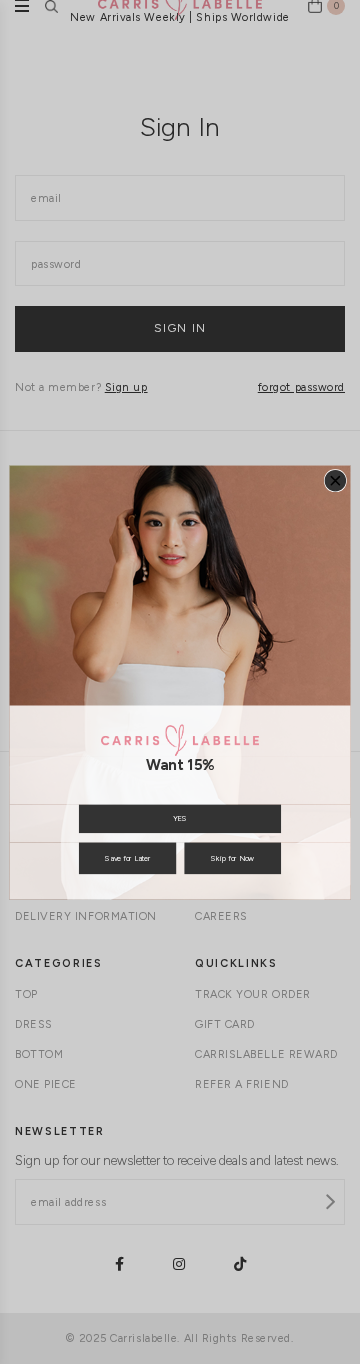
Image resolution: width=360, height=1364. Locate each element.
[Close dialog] (335, 480)
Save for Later (127, 857)
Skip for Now (232, 857)
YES (180, 818)
